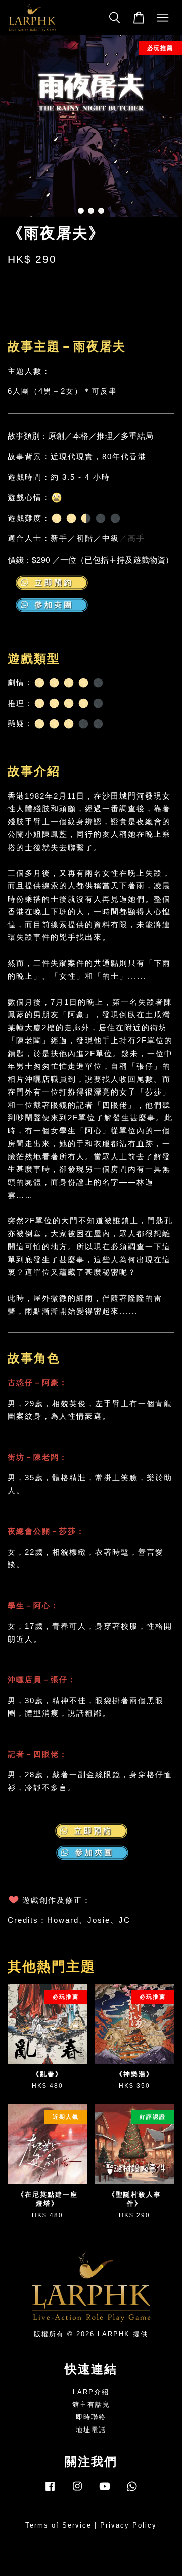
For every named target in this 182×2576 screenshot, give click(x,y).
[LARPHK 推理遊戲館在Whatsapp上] (132, 2491)
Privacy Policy (128, 2525)
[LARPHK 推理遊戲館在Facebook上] (50, 2491)
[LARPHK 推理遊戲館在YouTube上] (105, 2491)
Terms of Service (58, 2525)
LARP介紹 (91, 2392)
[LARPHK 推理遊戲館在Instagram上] (77, 2491)
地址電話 (91, 2430)
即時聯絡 (91, 2417)
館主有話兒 (91, 2405)
